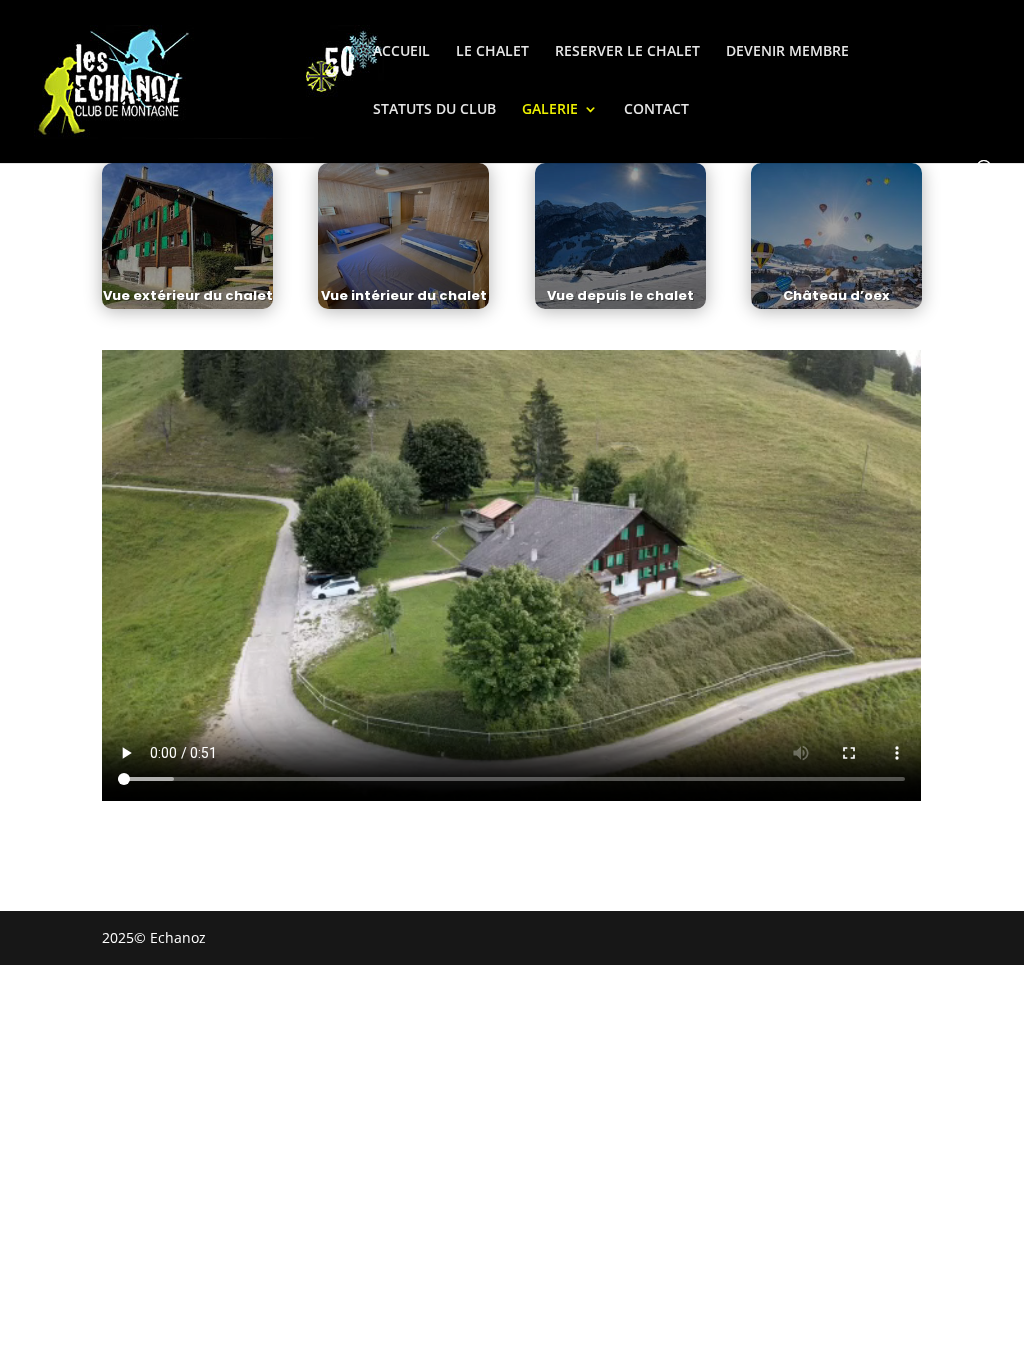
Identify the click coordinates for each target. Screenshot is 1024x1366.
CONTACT (656, 110)
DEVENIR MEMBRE (787, 52)
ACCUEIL (401, 52)
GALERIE (550, 110)
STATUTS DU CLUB (434, 110)
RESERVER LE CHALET (627, 52)
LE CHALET (492, 52)
